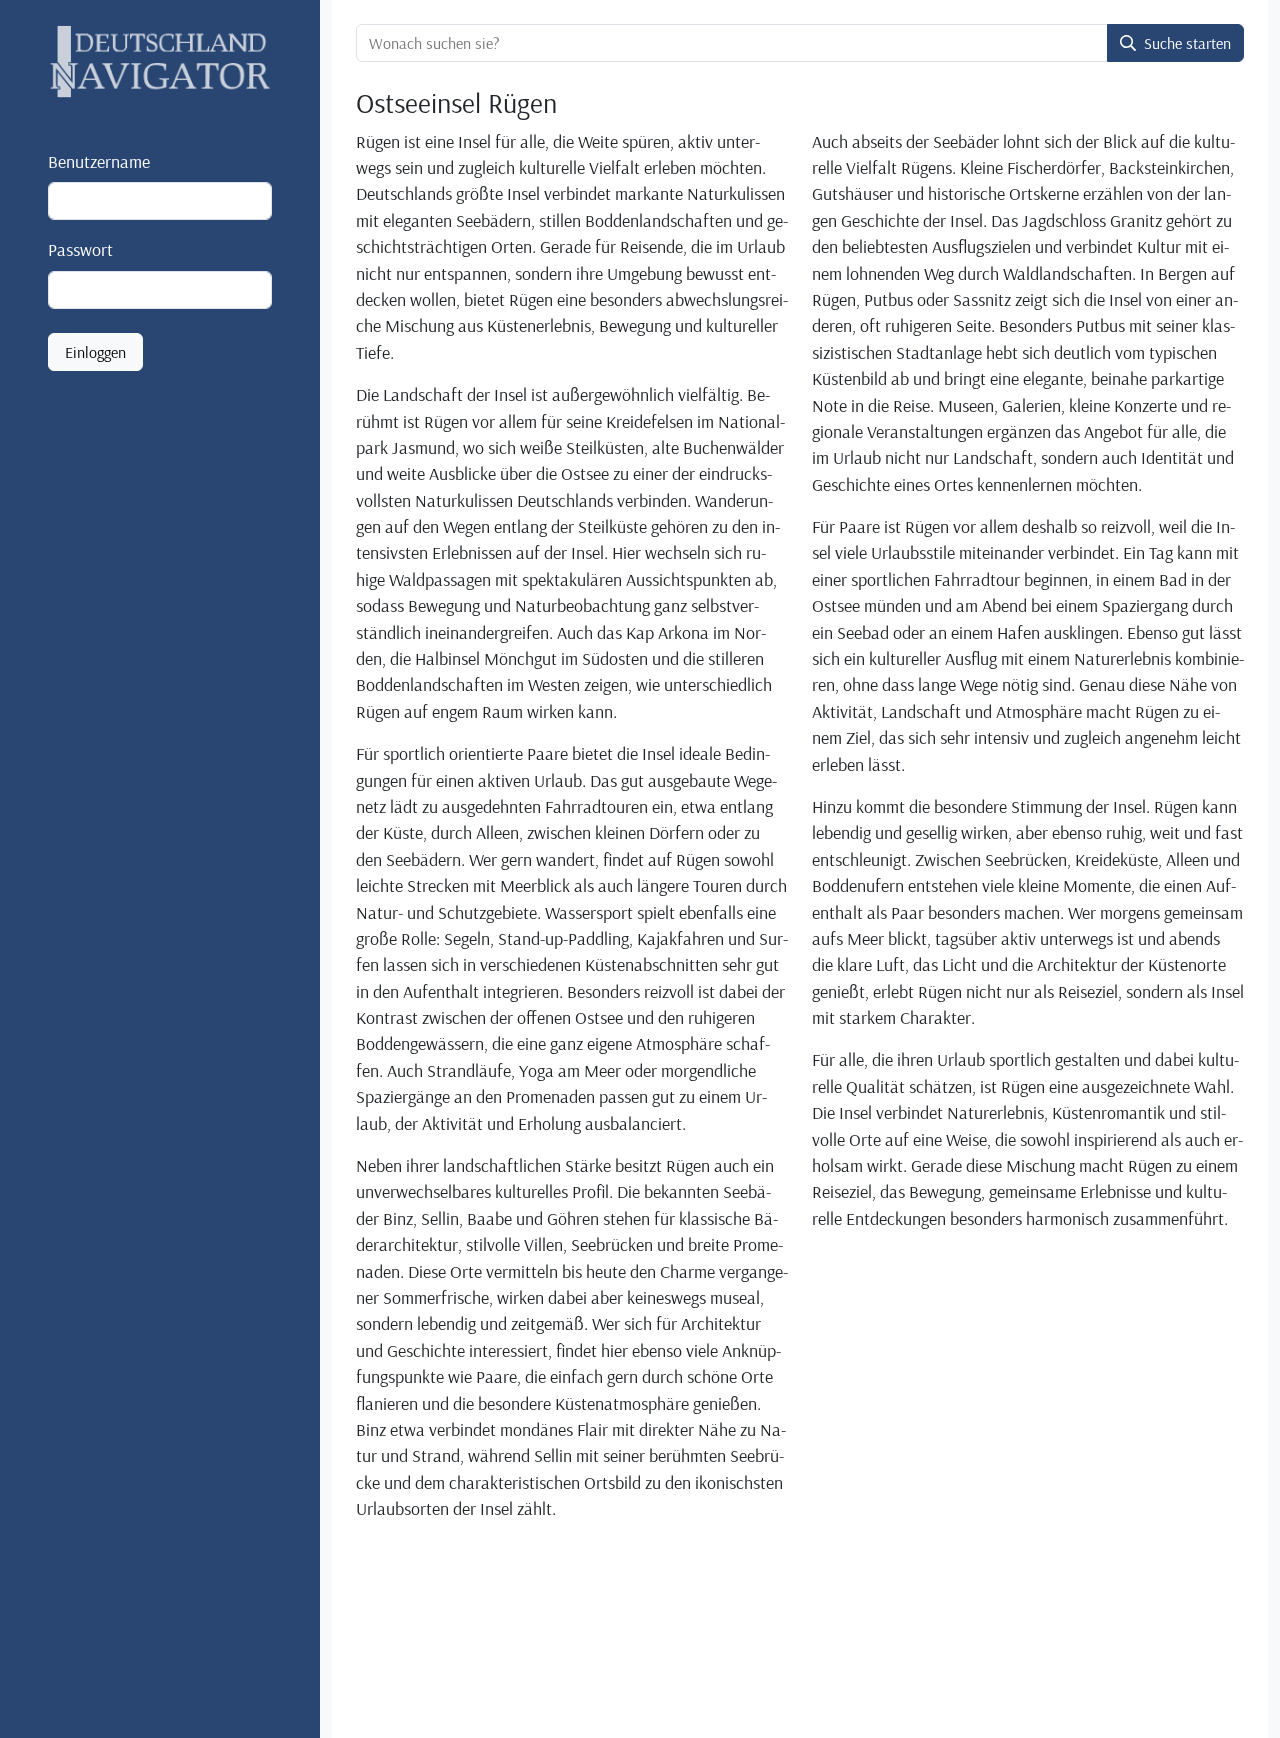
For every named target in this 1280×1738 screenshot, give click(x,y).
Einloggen (95, 352)
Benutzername (99, 161)
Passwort (80, 250)
